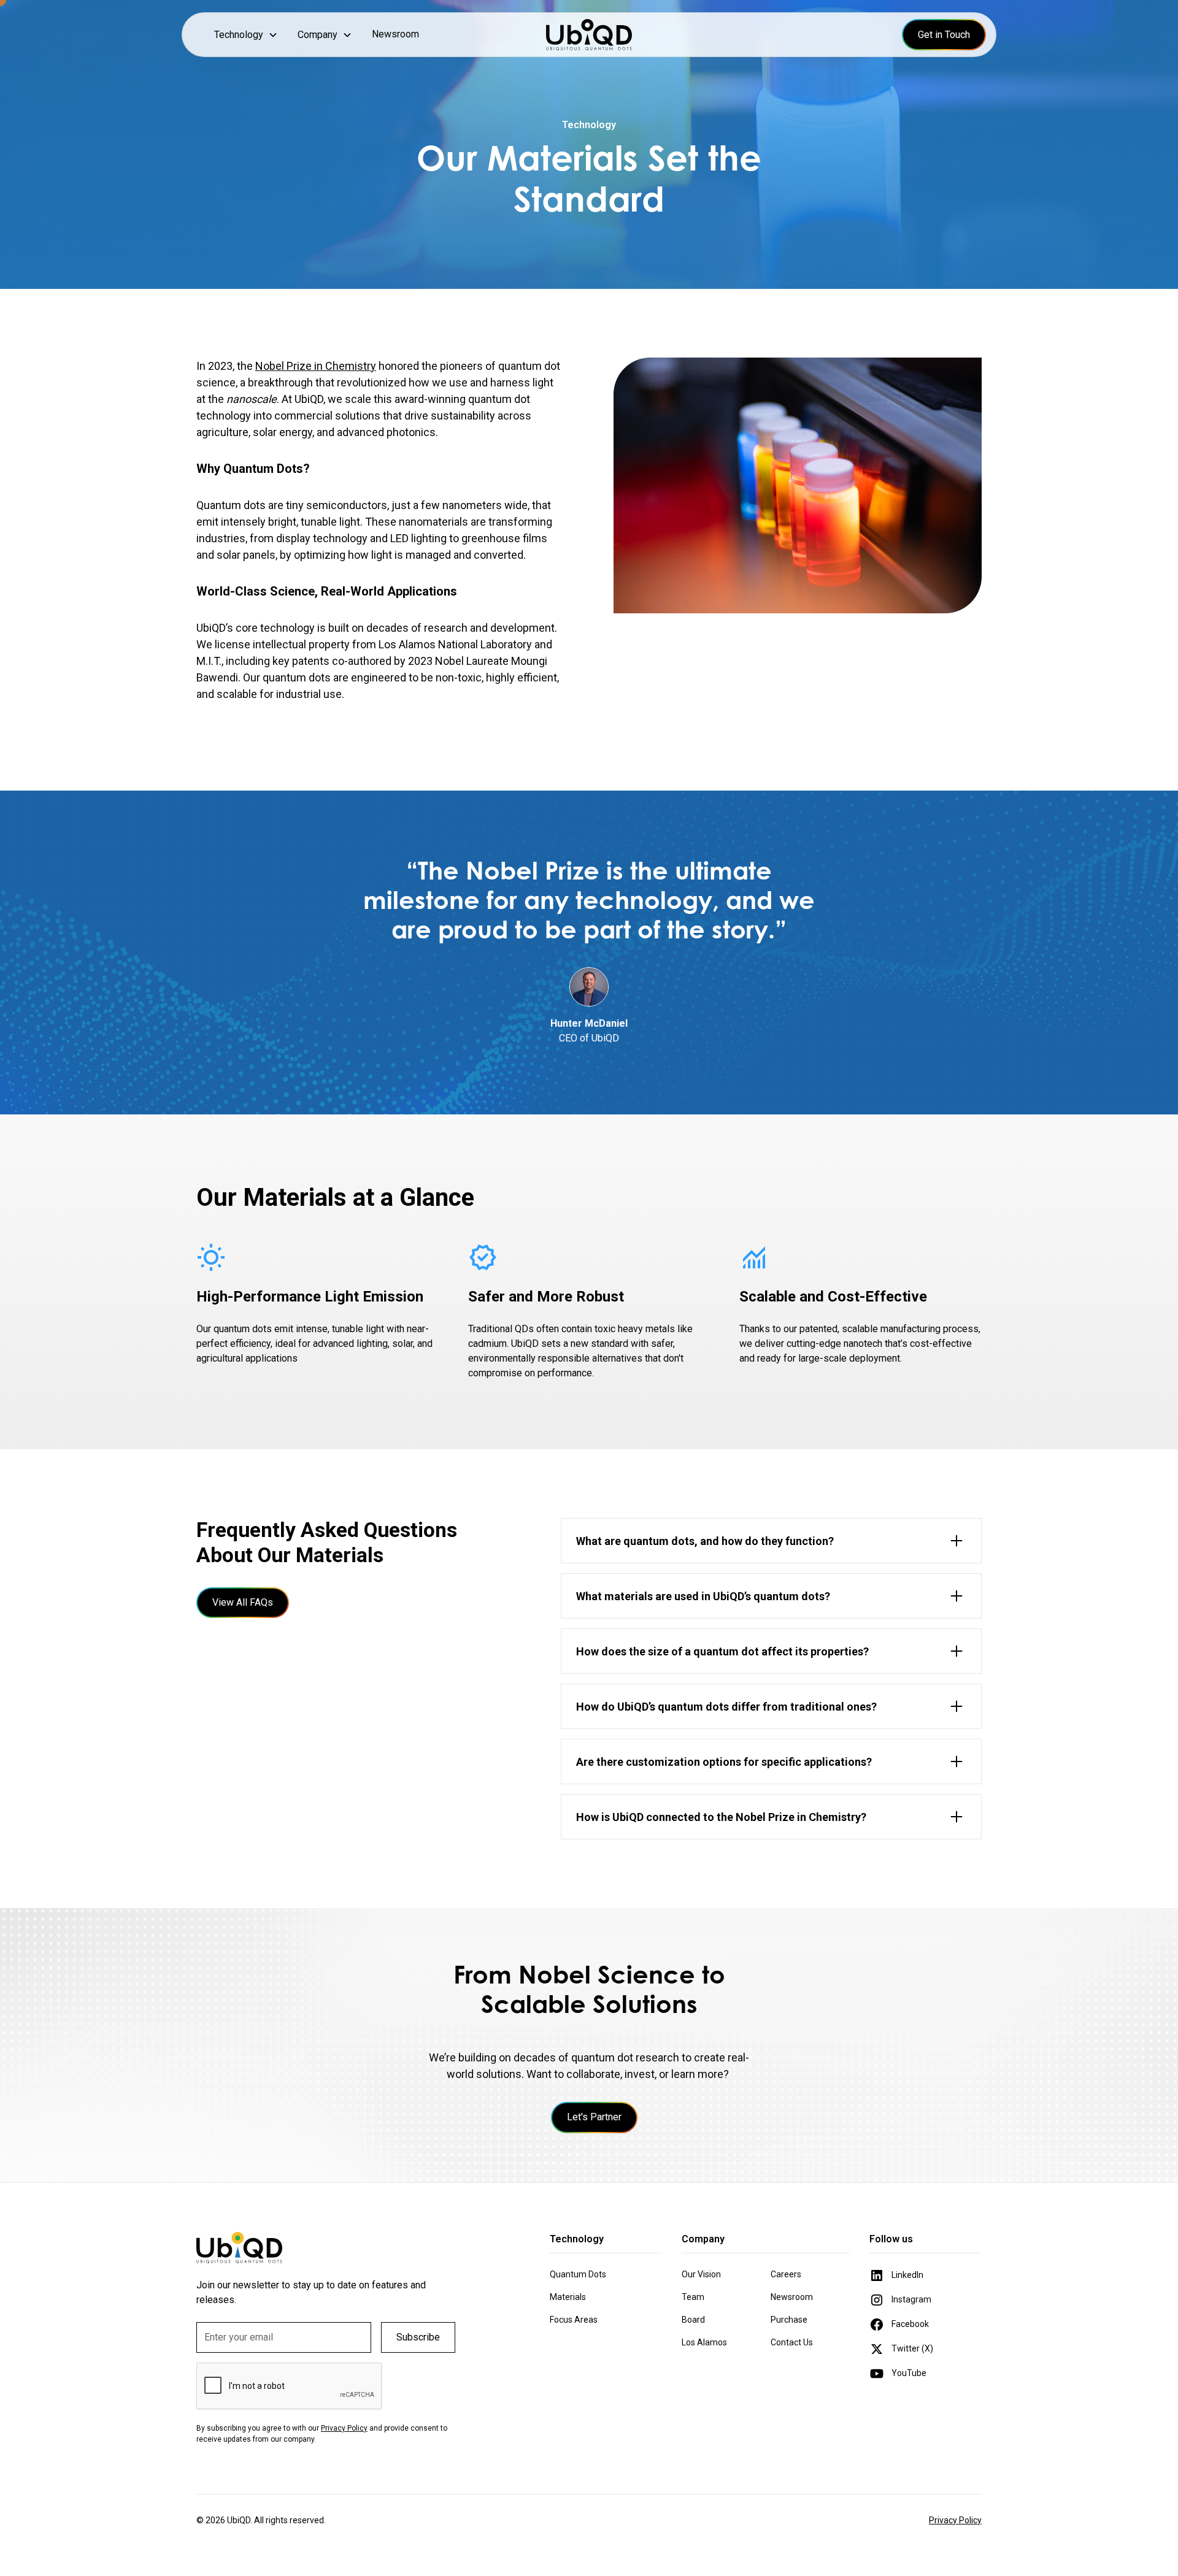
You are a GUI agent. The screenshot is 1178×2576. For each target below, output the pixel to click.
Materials (568, 2297)
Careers (786, 2274)
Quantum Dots (578, 2274)
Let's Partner (594, 2117)
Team (693, 2297)
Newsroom (395, 34)
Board (693, 2320)
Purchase (789, 2320)
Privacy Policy (955, 2520)
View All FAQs (243, 1602)
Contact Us (792, 2342)
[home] (589, 35)
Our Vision (701, 2274)
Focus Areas (574, 2320)
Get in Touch (944, 35)
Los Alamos (704, 2342)
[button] (246, 35)
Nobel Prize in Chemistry (316, 366)
